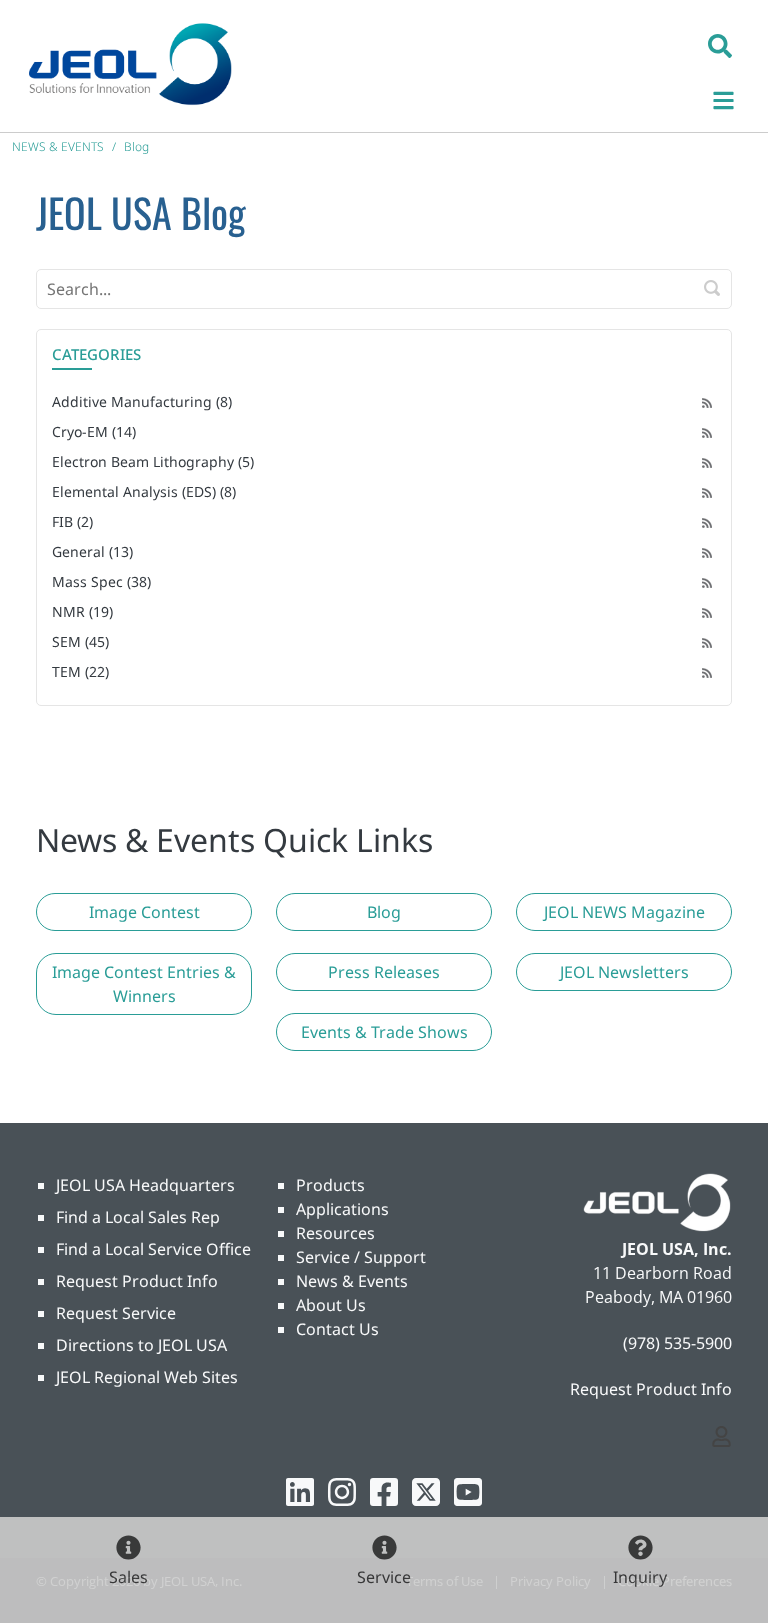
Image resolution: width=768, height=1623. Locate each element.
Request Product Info (137, 1281)
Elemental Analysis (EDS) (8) (144, 491)
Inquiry (640, 1577)
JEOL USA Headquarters (145, 1185)
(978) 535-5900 (677, 1343)
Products (330, 1185)
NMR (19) (82, 611)
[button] (720, 45)
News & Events (352, 1281)
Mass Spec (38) (101, 581)
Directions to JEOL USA (141, 1345)
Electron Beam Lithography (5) (153, 461)
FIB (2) (72, 521)
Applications (342, 1209)
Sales (128, 1577)
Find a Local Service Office (153, 1249)
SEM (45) (80, 641)
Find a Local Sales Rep (138, 1217)
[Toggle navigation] (734, 97)
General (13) (92, 551)
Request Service (116, 1313)
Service (384, 1577)
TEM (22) (80, 671)
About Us (331, 1305)
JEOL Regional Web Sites (147, 1377)
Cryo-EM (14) (94, 431)
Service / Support (361, 1257)
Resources (335, 1233)
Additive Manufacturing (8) (142, 401)
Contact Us (337, 1329)
